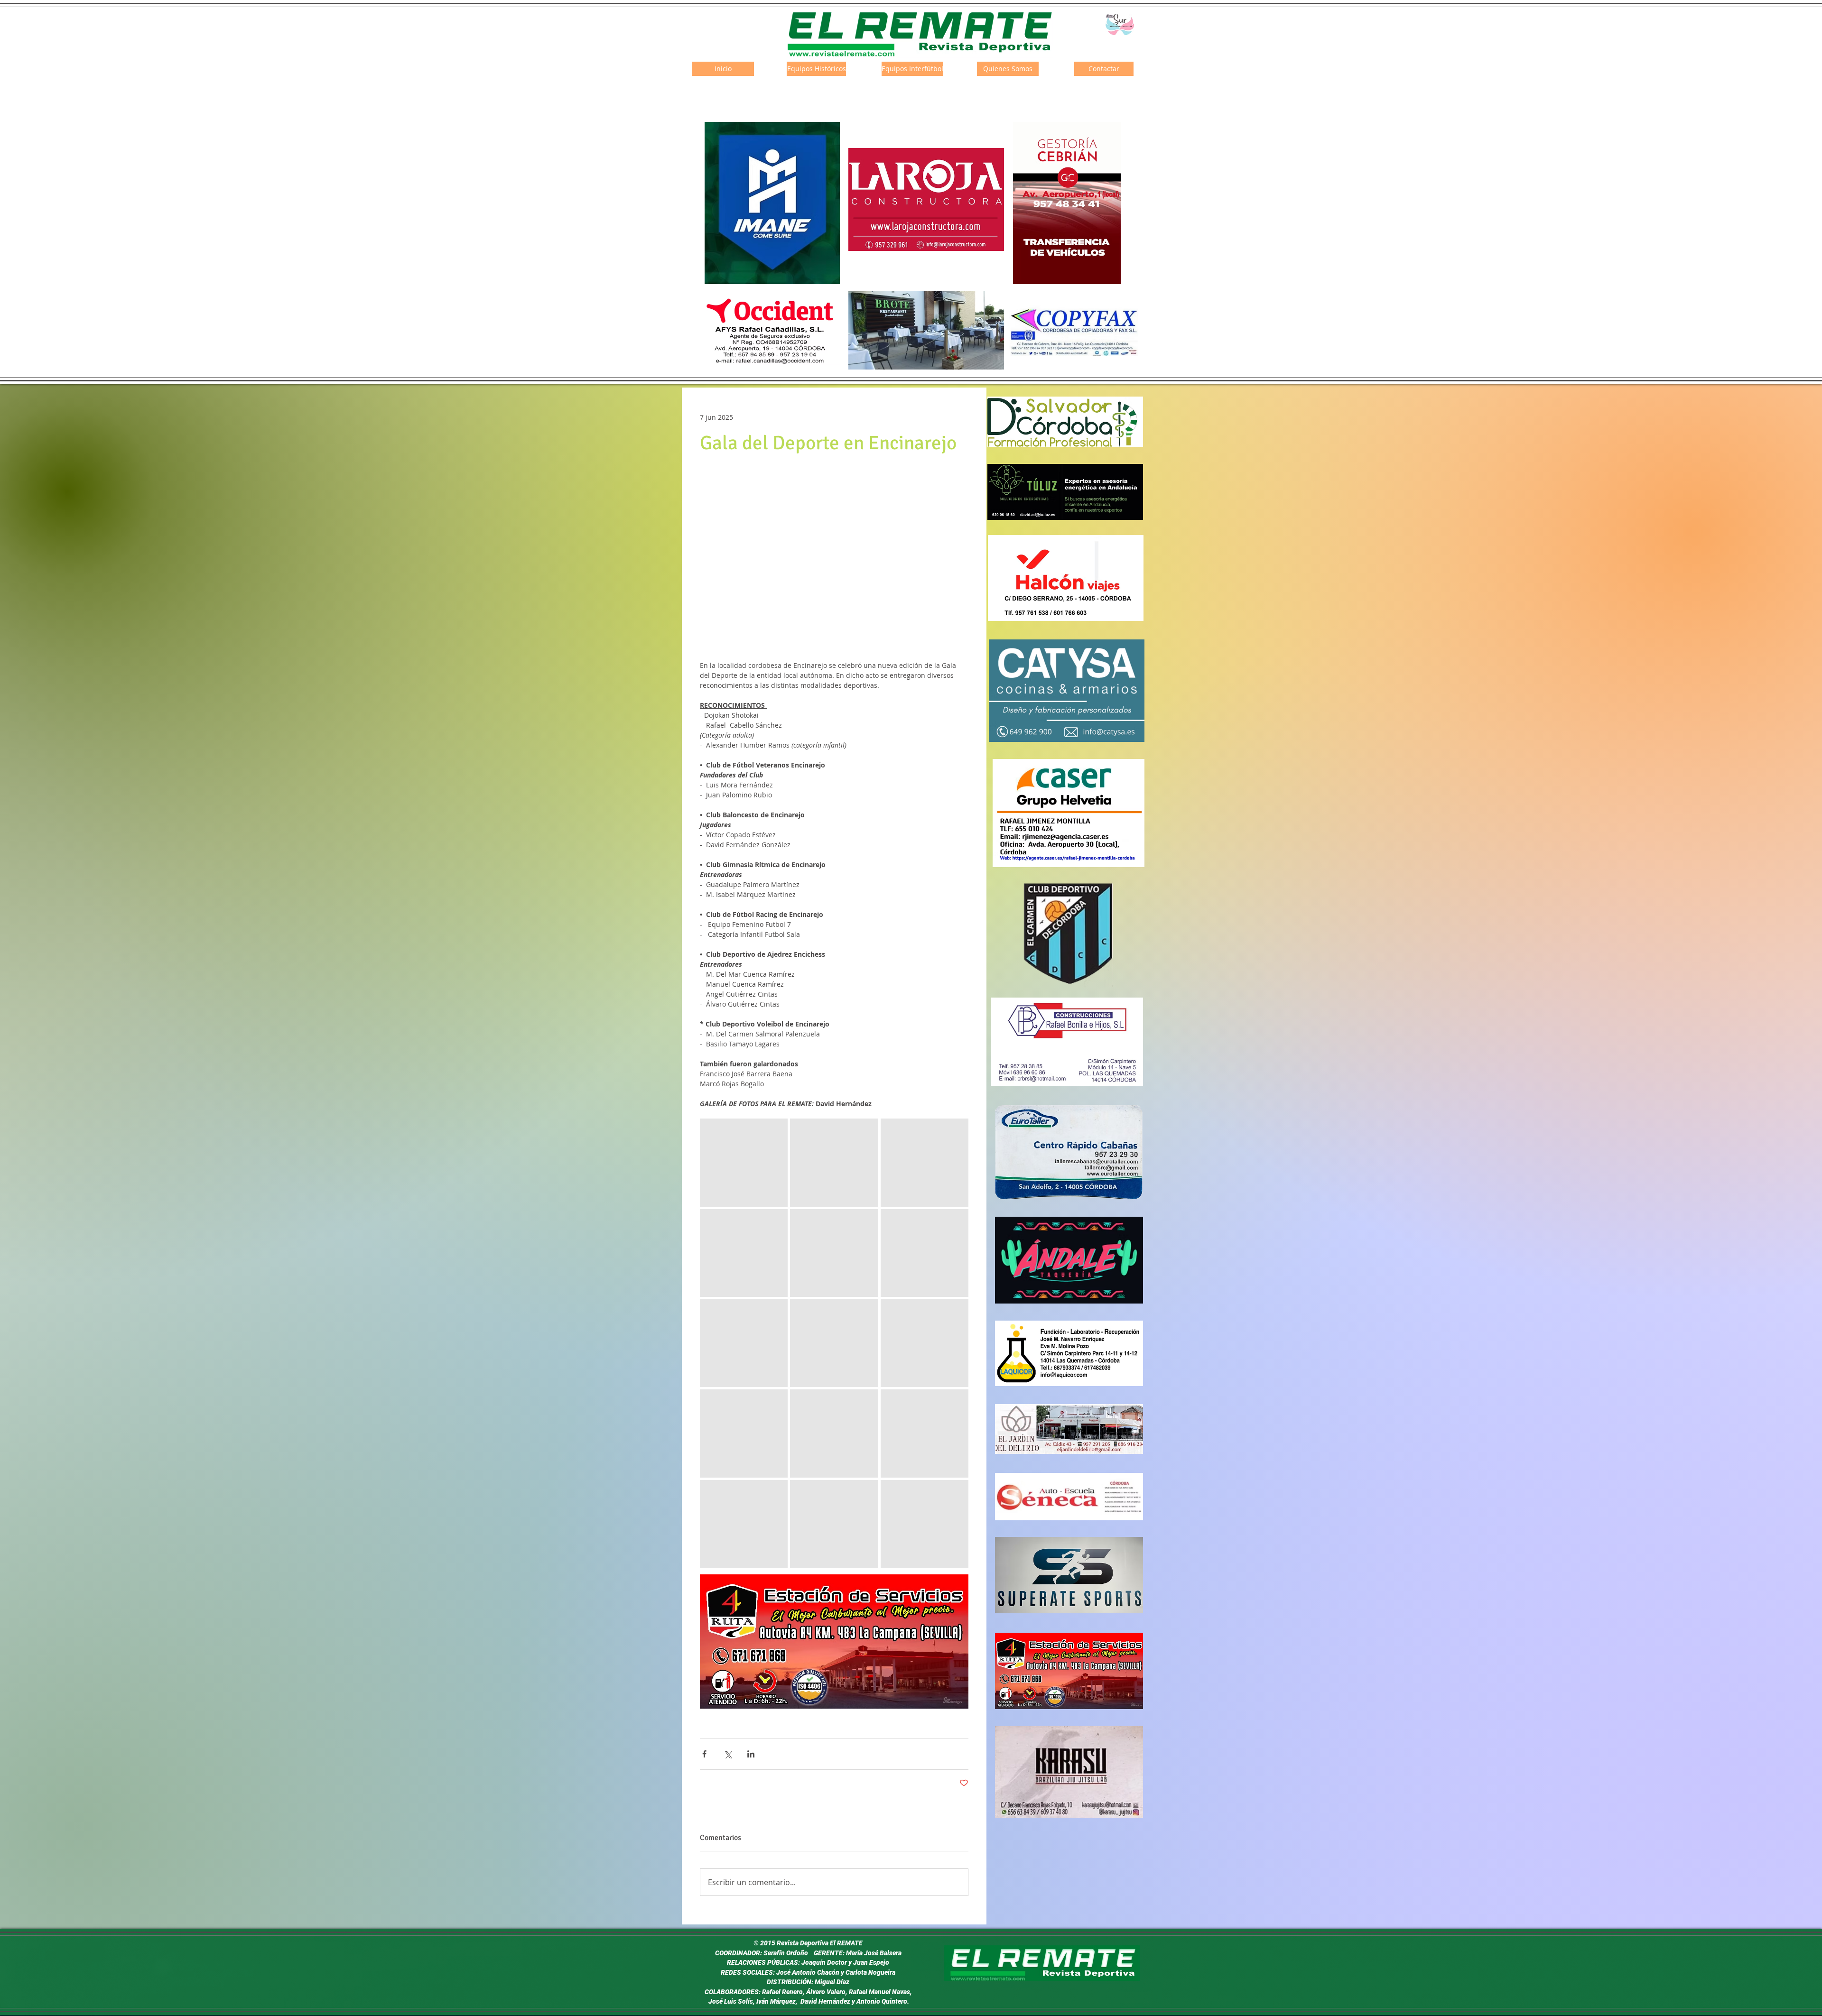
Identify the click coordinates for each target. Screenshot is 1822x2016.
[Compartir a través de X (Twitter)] (728, 1754)
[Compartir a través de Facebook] (704, 1754)
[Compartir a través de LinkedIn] (751, 1754)
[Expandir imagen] (744, 1162)
